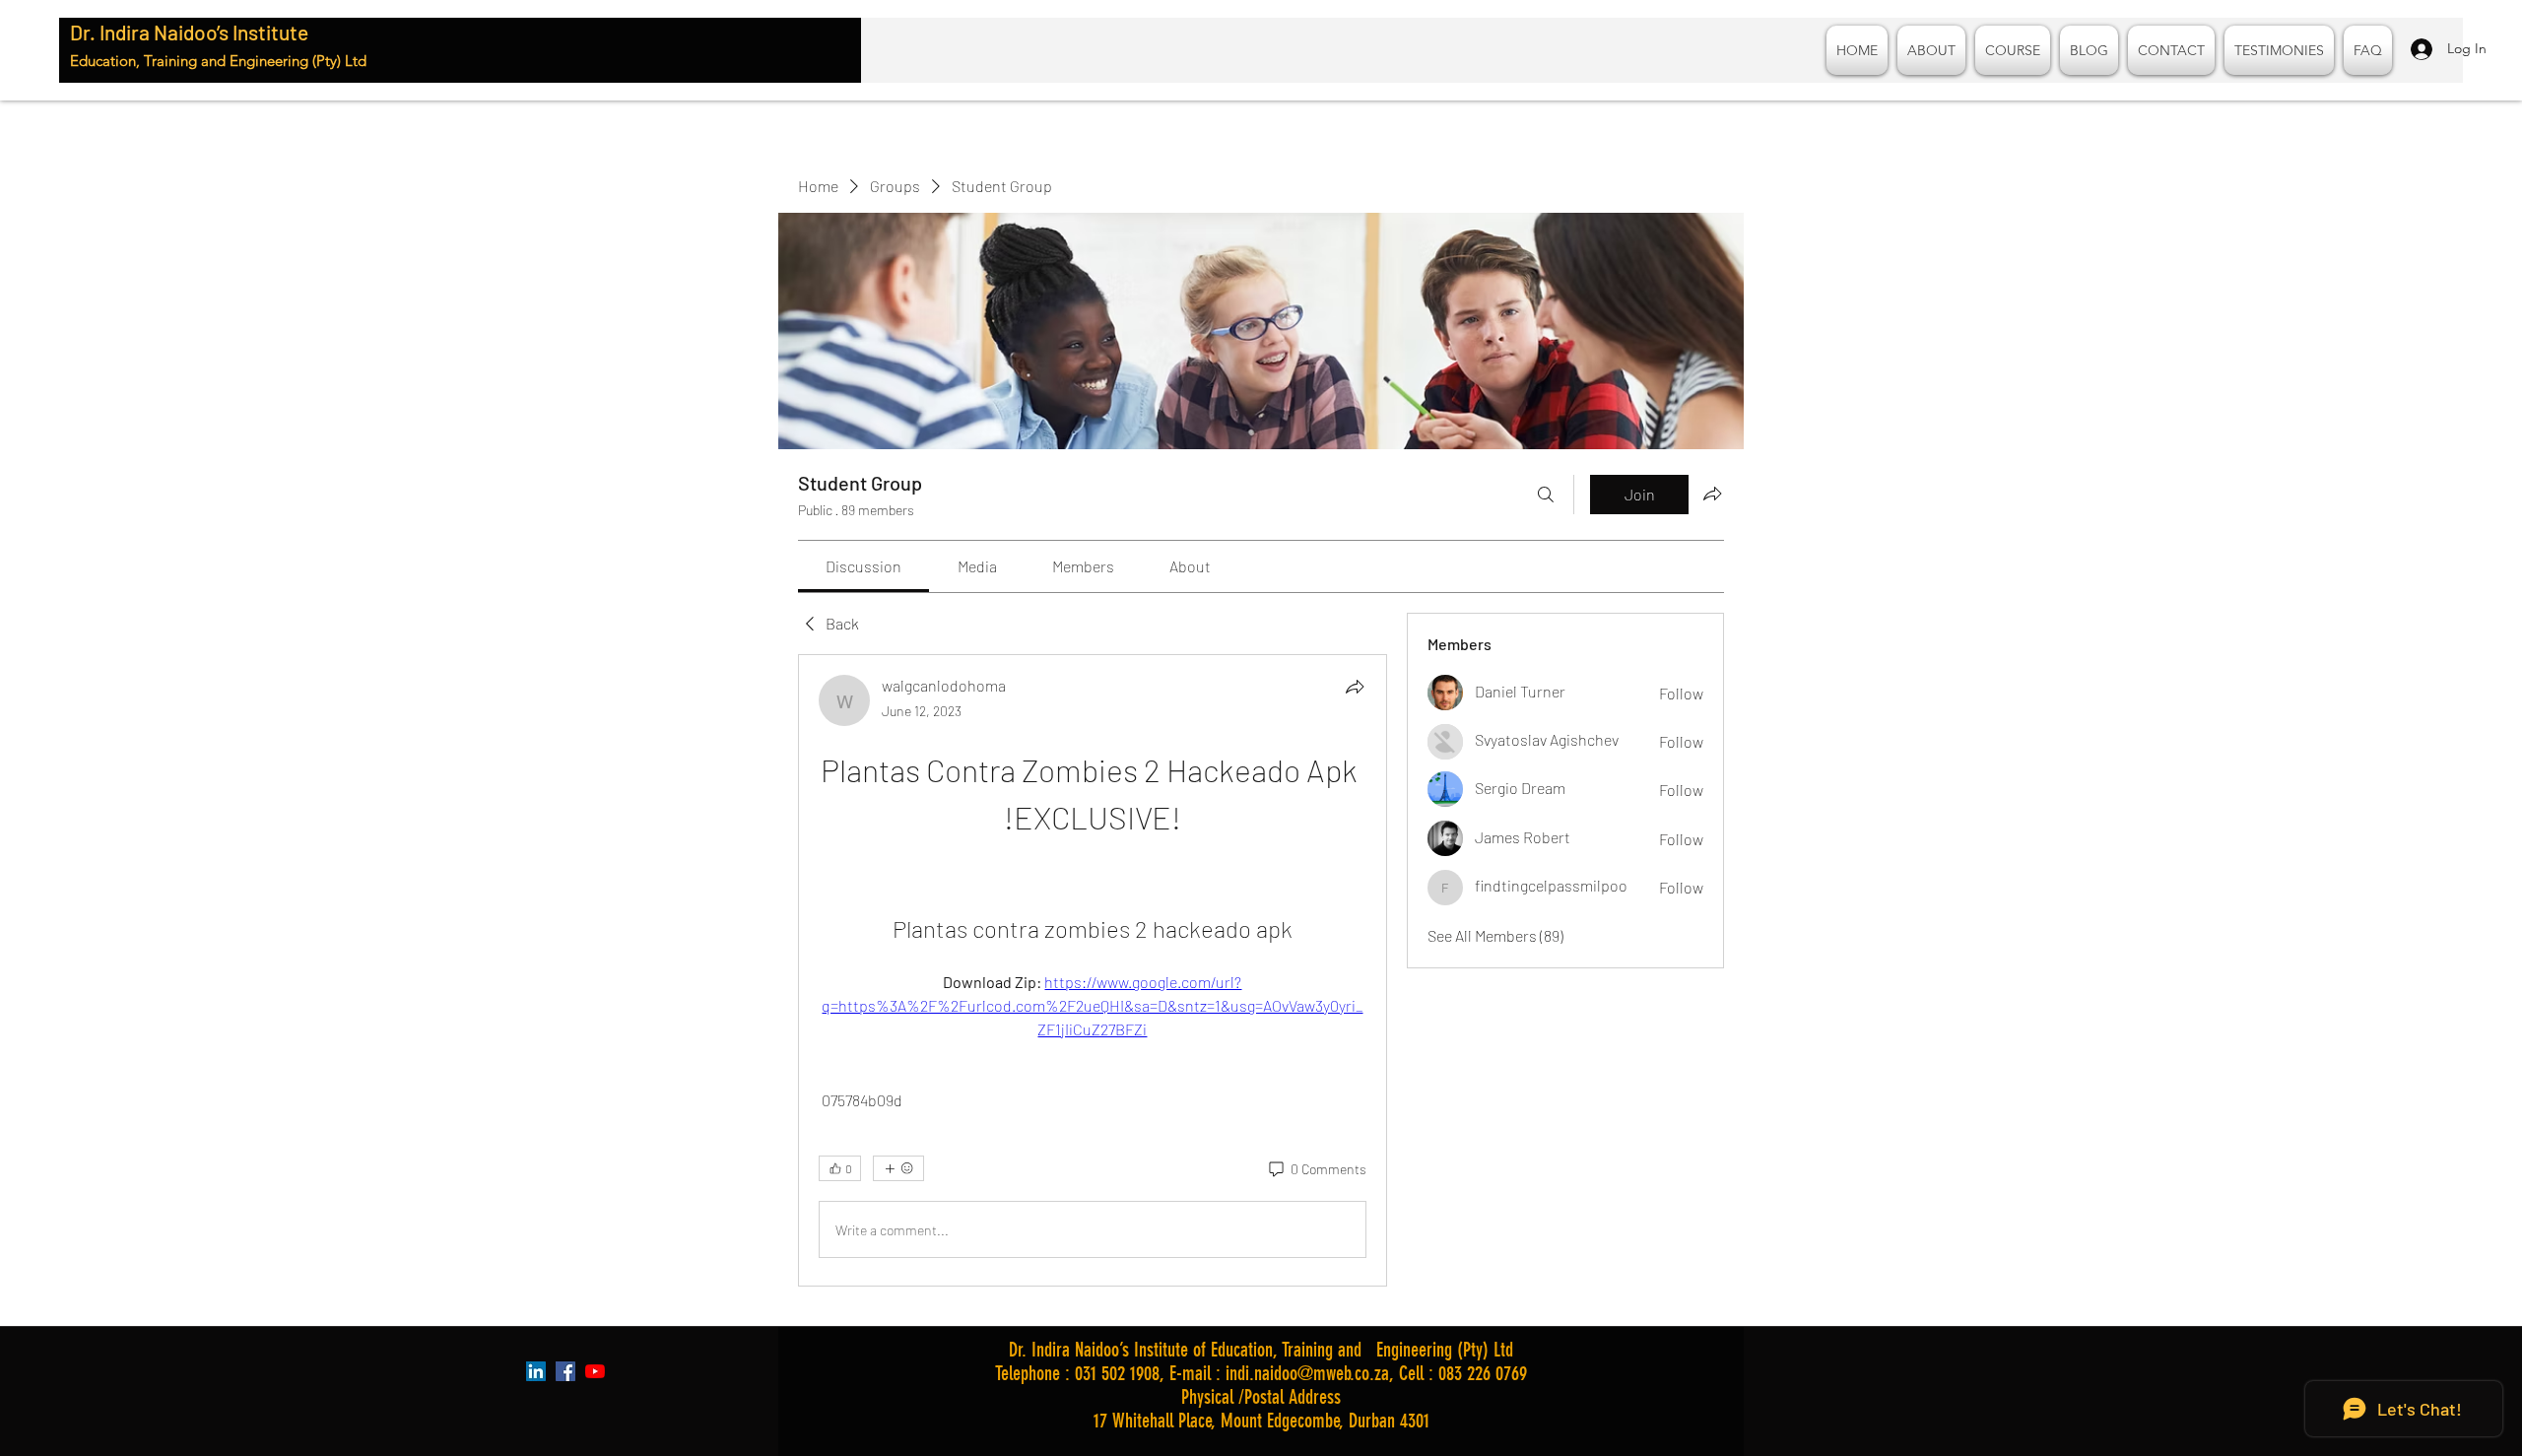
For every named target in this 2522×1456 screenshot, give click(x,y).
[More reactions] (898, 1168)
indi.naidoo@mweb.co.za (1307, 1373)
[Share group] (1712, 494)
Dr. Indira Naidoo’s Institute (189, 32)
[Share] (1355, 687)
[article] (1093, 970)
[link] (863, 566)
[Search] (1546, 495)
